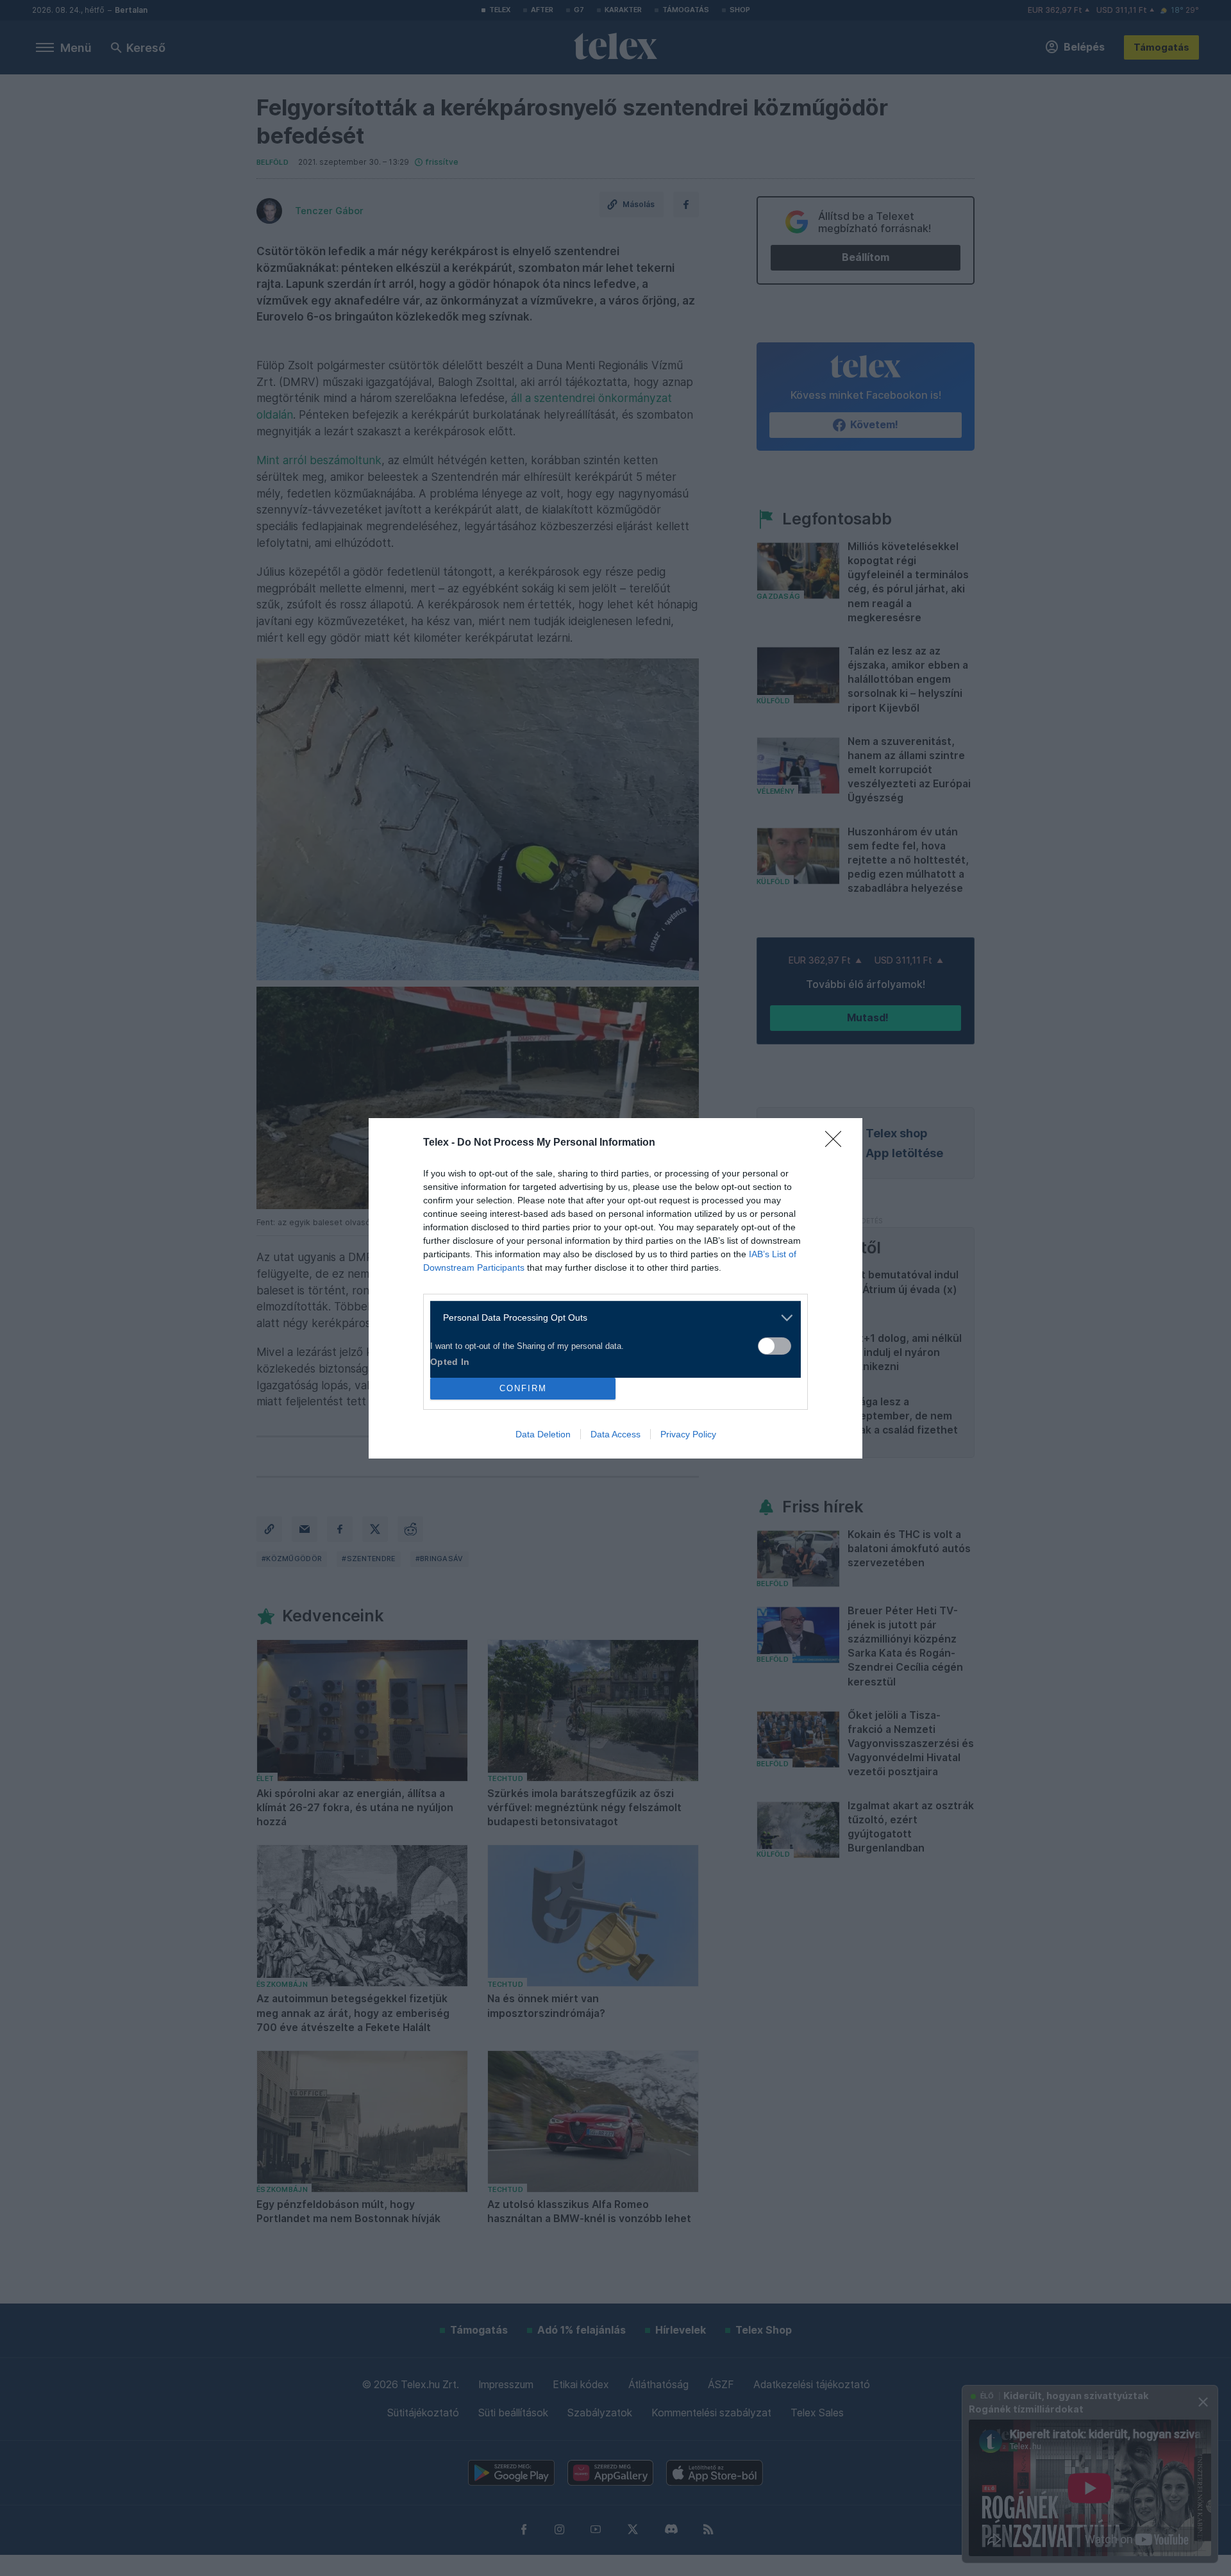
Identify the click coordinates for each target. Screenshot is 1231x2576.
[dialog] (615, 1288)
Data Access (615, 1434)
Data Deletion (543, 1434)
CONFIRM (523, 1388)
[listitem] (611, 1318)
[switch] (775, 1346)
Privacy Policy (688, 1434)
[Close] (837, 1143)
